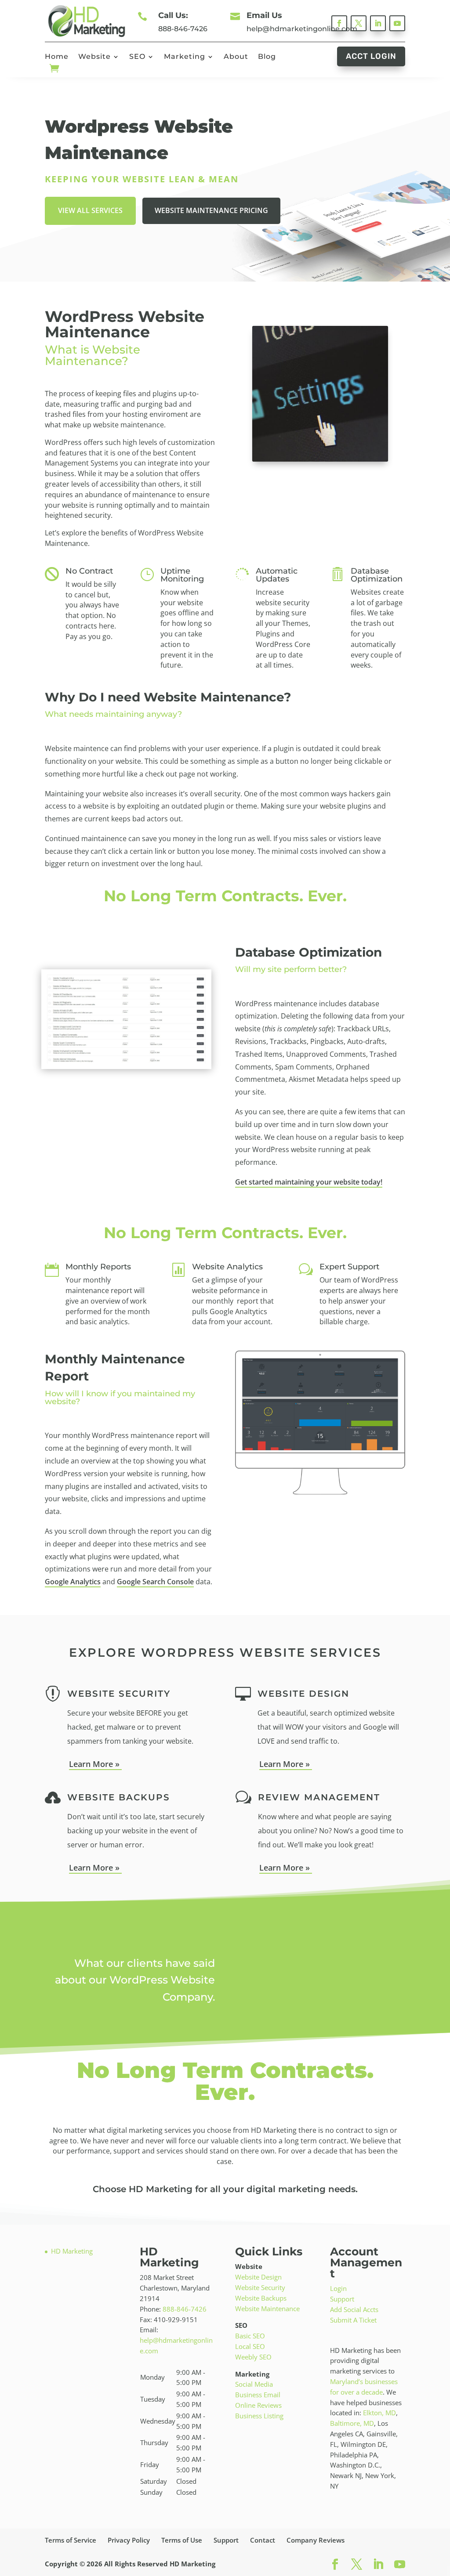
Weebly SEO (253, 2357)
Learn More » (95, 1764)
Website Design (258, 2277)
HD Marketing (72, 2251)
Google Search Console (155, 1582)
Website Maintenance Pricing (211, 210)
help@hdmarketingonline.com (302, 29)
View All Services (90, 210)
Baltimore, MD (352, 2423)
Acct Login (371, 56)
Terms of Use (182, 2540)
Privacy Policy (129, 2540)
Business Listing (259, 2416)
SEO (137, 57)
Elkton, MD (379, 2413)
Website (94, 57)
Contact (263, 2540)
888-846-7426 (183, 29)
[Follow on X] (359, 23)
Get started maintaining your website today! (309, 1182)
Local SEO (250, 2346)
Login (338, 2288)
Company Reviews (316, 2540)
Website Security (260, 2287)
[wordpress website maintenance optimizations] (126, 1067)
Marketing (185, 57)
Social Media (254, 2384)
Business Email (258, 2395)
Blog (267, 57)
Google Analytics (73, 1582)
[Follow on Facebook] (339, 23)
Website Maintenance (267, 2309)
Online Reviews (258, 2405)
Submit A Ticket (353, 2320)
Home (57, 57)
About (236, 57)
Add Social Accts (354, 2309)
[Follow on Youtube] (397, 23)
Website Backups (261, 2298)
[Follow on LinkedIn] (378, 23)
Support (342, 2299)
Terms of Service (71, 2540)
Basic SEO (250, 2336)
